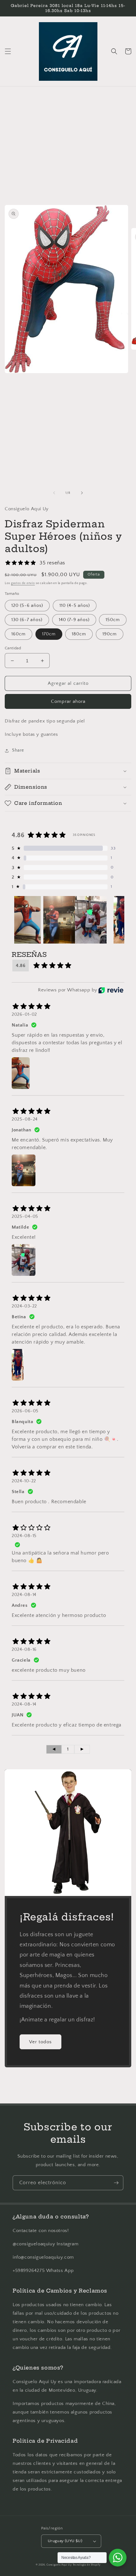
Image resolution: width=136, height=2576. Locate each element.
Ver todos (40, 2042)
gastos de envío (23, 583)
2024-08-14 (24, 1595)
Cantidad (13, 648)
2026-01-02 (24, 1014)
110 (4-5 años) (75, 606)
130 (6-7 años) (27, 620)
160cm (19, 634)
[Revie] (111, 990)
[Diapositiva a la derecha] (82, 493)
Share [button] (18, 750)
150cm (113, 620)
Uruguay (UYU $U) (65, 2541)
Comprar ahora (68, 701)
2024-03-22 (24, 1306)
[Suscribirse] (116, 2183)
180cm (79, 634)
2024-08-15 (24, 1536)
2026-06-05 (25, 1411)
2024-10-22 (24, 1481)
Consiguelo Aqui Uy (59, 2565)
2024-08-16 (24, 1650)
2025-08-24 (25, 1119)
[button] (8, 51)
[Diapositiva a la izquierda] (54, 493)
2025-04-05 (25, 1217)
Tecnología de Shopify (87, 2565)
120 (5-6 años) (27, 606)
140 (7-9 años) (74, 620)
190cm (110, 634)
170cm (49, 634)
